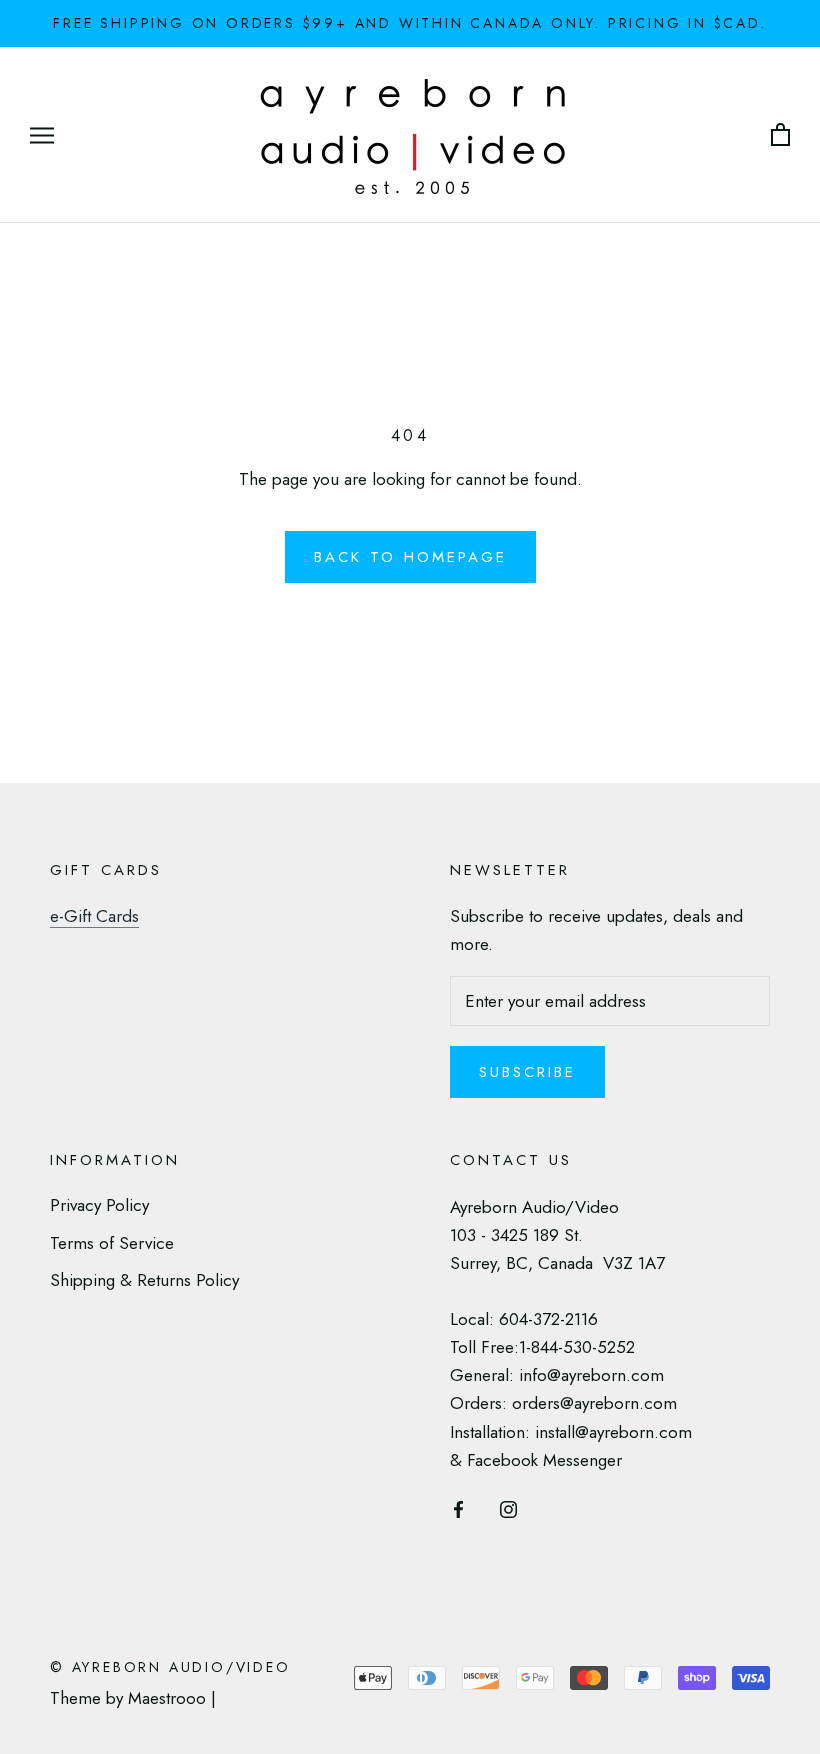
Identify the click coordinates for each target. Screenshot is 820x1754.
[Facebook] (458, 1508)
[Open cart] (780, 135)
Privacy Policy (99, 1205)
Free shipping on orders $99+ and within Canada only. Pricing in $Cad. (409, 23)
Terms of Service (112, 1243)
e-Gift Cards (94, 916)
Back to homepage (410, 557)
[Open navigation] (42, 135)
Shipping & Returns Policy (144, 1280)
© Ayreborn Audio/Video (170, 1667)
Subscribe (527, 1072)
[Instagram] (508, 1508)
